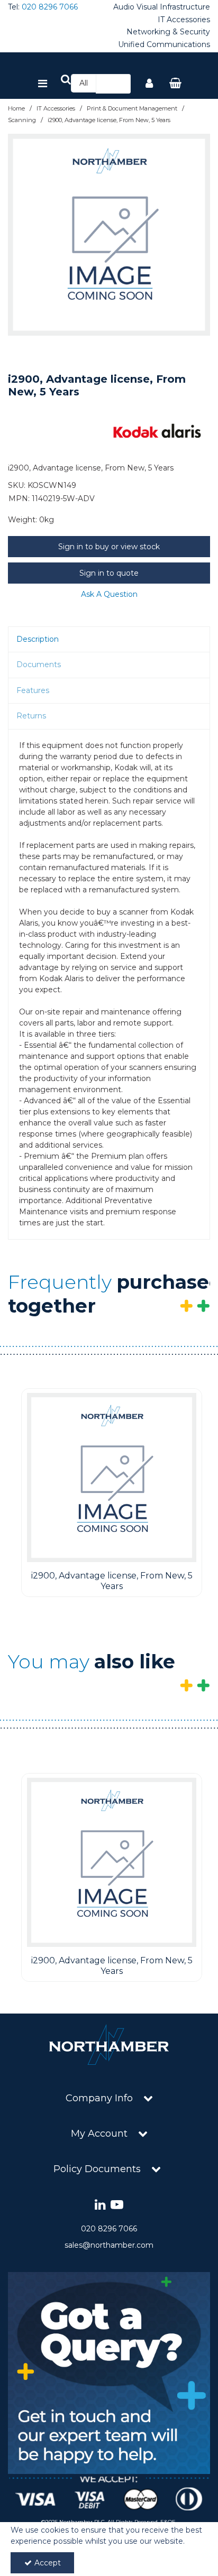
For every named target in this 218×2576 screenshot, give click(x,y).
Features (33, 690)
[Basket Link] (176, 84)
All (84, 83)
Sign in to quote (109, 573)
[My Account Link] (149, 84)
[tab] (109, 640)
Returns (31, 716)
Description (38, 639)
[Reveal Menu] (43, 84)
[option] (109, 235)
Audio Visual (135, 7)
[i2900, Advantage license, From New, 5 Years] (112, 1478)
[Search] (120, 84)
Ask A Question (109, 594)
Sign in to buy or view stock (109, 547)
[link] (100, 2205)
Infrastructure (185, 7)
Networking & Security (168, 32)
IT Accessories (184, 20)
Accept (48, 2563)
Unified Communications (164, 45)
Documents (39, 664)
